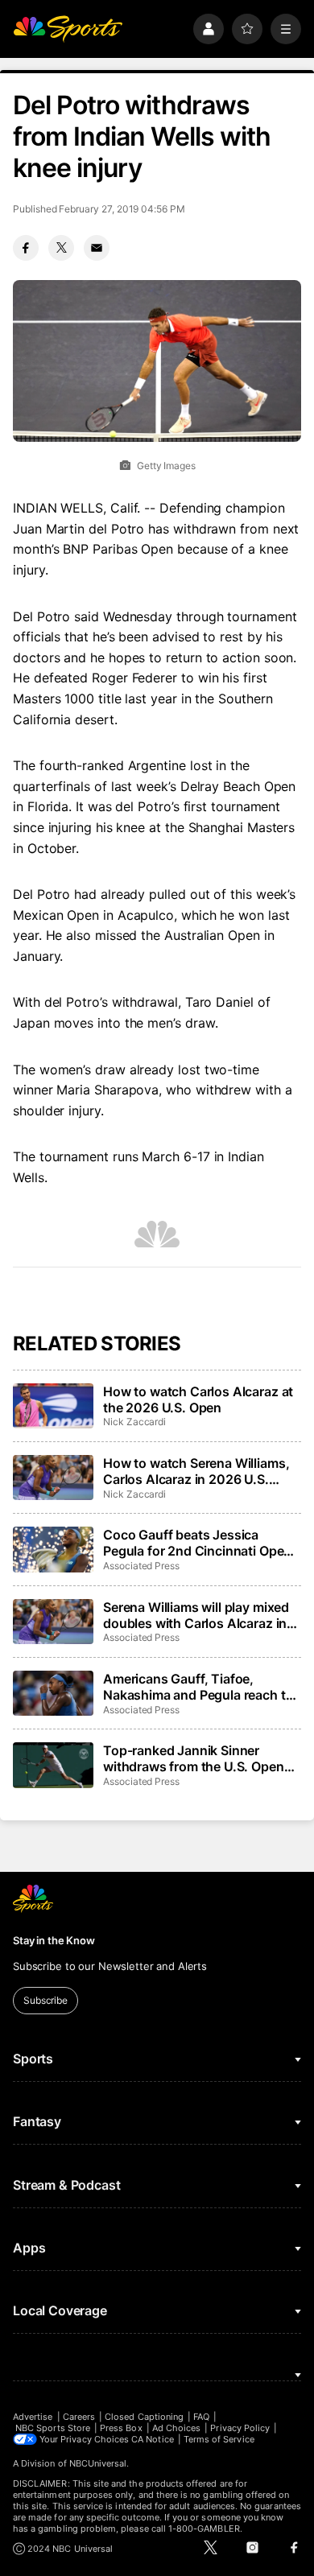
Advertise (33, 2417)
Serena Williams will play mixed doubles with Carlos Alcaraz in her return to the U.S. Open (196, 1615)
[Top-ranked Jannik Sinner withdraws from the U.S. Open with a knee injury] (53, 1765)
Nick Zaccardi (134, 1422)
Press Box (121, 2428)
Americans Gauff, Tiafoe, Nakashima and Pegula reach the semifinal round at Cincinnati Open (202, 1687)
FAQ (201, 2417)
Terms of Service (219, 2439)
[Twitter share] (61, 248)
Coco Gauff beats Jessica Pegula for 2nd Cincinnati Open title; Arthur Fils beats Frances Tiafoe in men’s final (197, 1543)
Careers (79, 2417)
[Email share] (97, 248)
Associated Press (141, 1566)
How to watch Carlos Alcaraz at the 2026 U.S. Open (198, 1399)
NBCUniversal (98, 2463)
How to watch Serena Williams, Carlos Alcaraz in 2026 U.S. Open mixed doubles (196, 1471)
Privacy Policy (240, 2428)
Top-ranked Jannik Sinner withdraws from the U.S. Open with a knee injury (194, 1758)
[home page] (68, 29)
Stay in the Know (54, 1940)
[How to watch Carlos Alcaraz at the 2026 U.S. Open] (53, 1406)
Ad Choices (177, 2428)
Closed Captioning (144, 2417)
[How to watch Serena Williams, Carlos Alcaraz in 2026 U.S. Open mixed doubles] (53, 1478)
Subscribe (45, 2000)
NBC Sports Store (53, 2428)
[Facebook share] (26, 248)
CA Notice (153, 2439)
